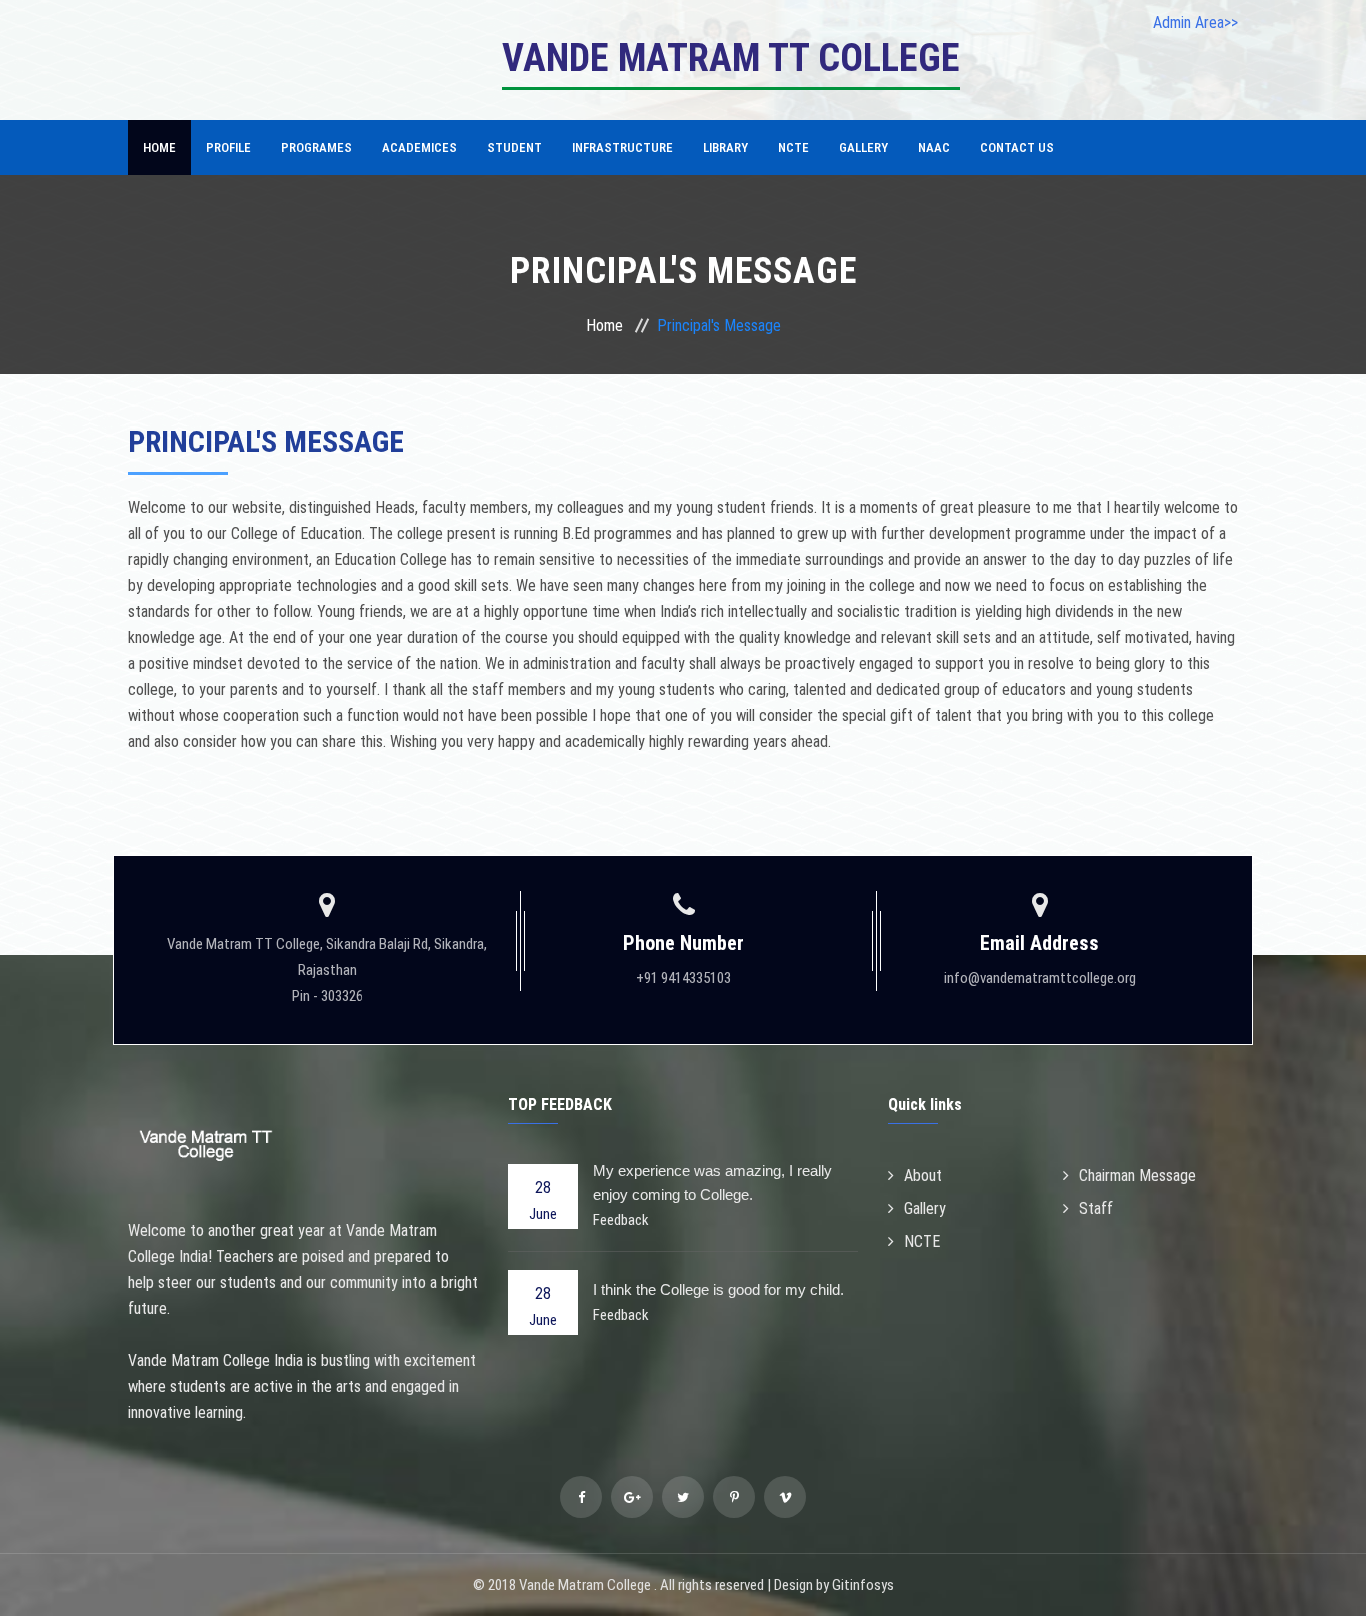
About (923, 1175)
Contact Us (1017, 147)
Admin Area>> (1195, 22)
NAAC (934, 147)
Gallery (863, 147)
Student (514, 147)
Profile (228, 147)
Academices (419, 147)
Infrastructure (622, 147)
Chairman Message (1137, 1175)
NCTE (793, 147)
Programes (316, 147)
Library (725, 147)
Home (159, 147)
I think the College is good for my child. (718, 1289)
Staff (1096, 1208)
